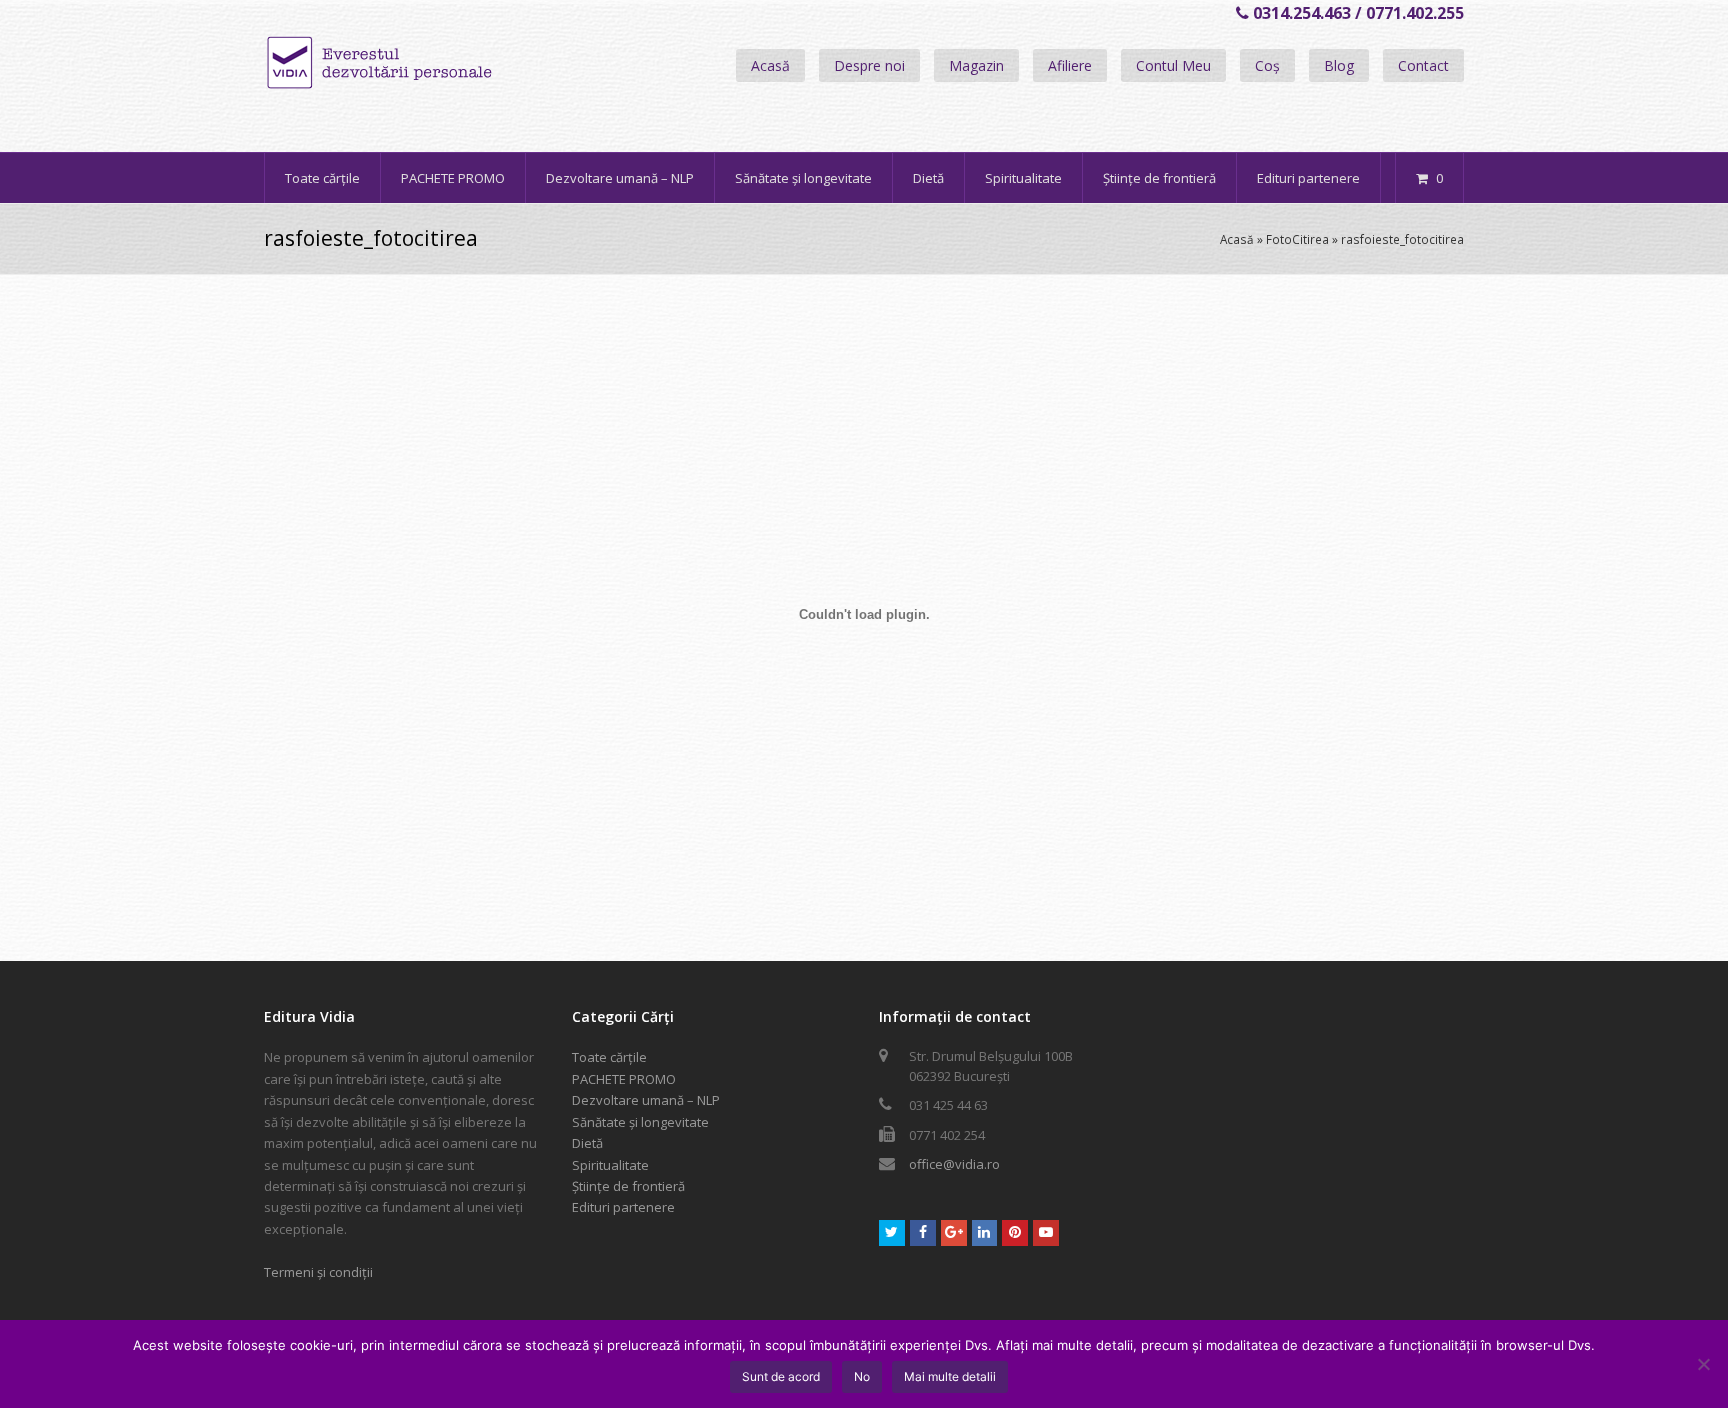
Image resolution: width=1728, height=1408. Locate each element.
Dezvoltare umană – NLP (646, 1100)
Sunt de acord (781, 1376)
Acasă (770, 65)
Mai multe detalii (950, 1376)
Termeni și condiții (318, 1272)
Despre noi (869, 65)
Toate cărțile (609, 1057)
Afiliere (1070, 65)
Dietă (587, 1143)
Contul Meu (1173, 65)
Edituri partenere (623, 1207)
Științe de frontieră (628, 1186)
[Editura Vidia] (422, 63)
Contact (1423, 65)
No (862, 1376)
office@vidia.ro (954, 1164)
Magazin (976, 65)
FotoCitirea (1297, 239)
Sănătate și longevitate (640, 1122)
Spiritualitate (610, 1165)
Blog (1339, 65)
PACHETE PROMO (624, 1079)
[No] (1703, 1364)
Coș (1267, 65)
